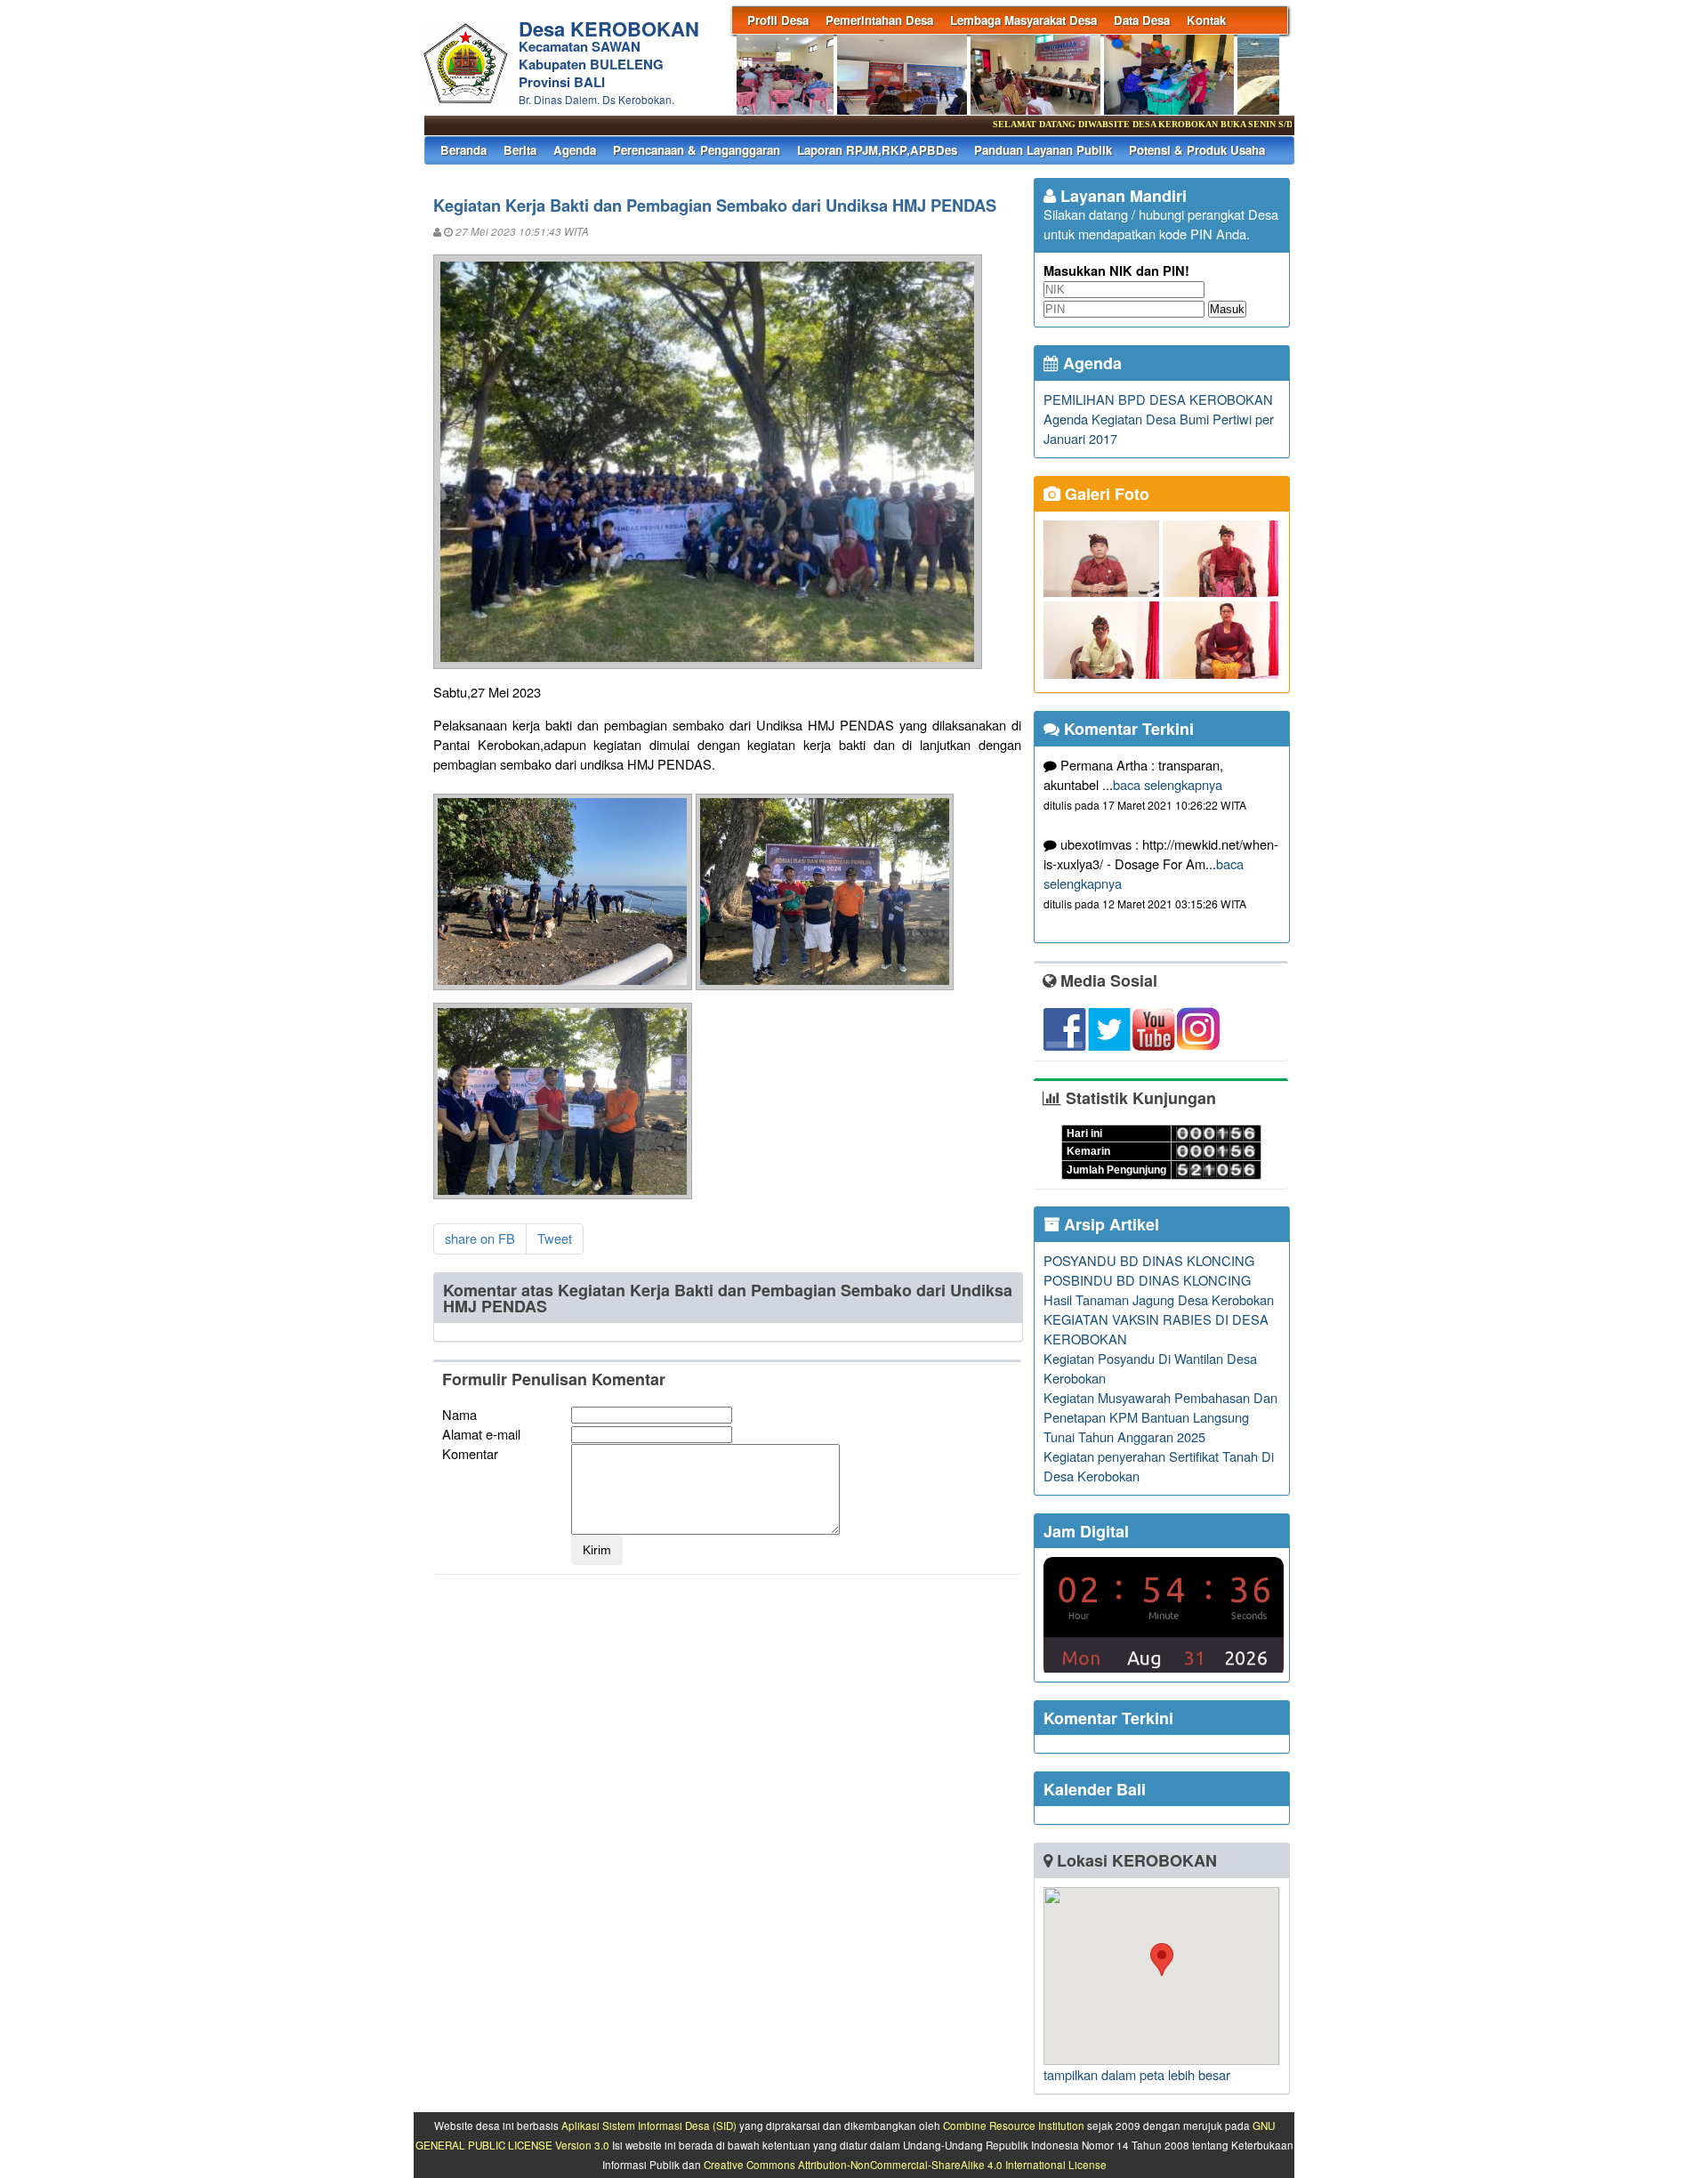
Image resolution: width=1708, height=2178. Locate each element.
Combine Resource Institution (1014, 2126)
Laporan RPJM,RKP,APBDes (877, 150)
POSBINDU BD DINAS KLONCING (1147, 1280)
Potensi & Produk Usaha (1197, 150)
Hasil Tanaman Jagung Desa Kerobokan (1159, 1299)
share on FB (480, 1238)
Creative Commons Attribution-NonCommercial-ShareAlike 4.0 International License (905, 2165)
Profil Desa (778, 20)
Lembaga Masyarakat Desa (1023, 20)
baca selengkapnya (1168, 784)
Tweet (555, 1238)
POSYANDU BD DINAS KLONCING (1149, 1260)
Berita (520, 150)
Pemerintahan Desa (879, 20)
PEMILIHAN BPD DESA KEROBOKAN (1158, 399)
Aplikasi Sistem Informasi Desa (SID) (649, 2126)
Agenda (575, 150)
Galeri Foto (1105, 494)
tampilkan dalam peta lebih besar (1137, 2074)
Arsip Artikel (1109, 1224)
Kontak (1206, 20)
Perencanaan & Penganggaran (697, 150)
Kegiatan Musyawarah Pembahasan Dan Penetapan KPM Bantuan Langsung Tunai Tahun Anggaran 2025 (1160, 1417)
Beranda (463, 150)
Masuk (1227, 309)
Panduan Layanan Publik (1043, 150)
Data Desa (1142, 20)
